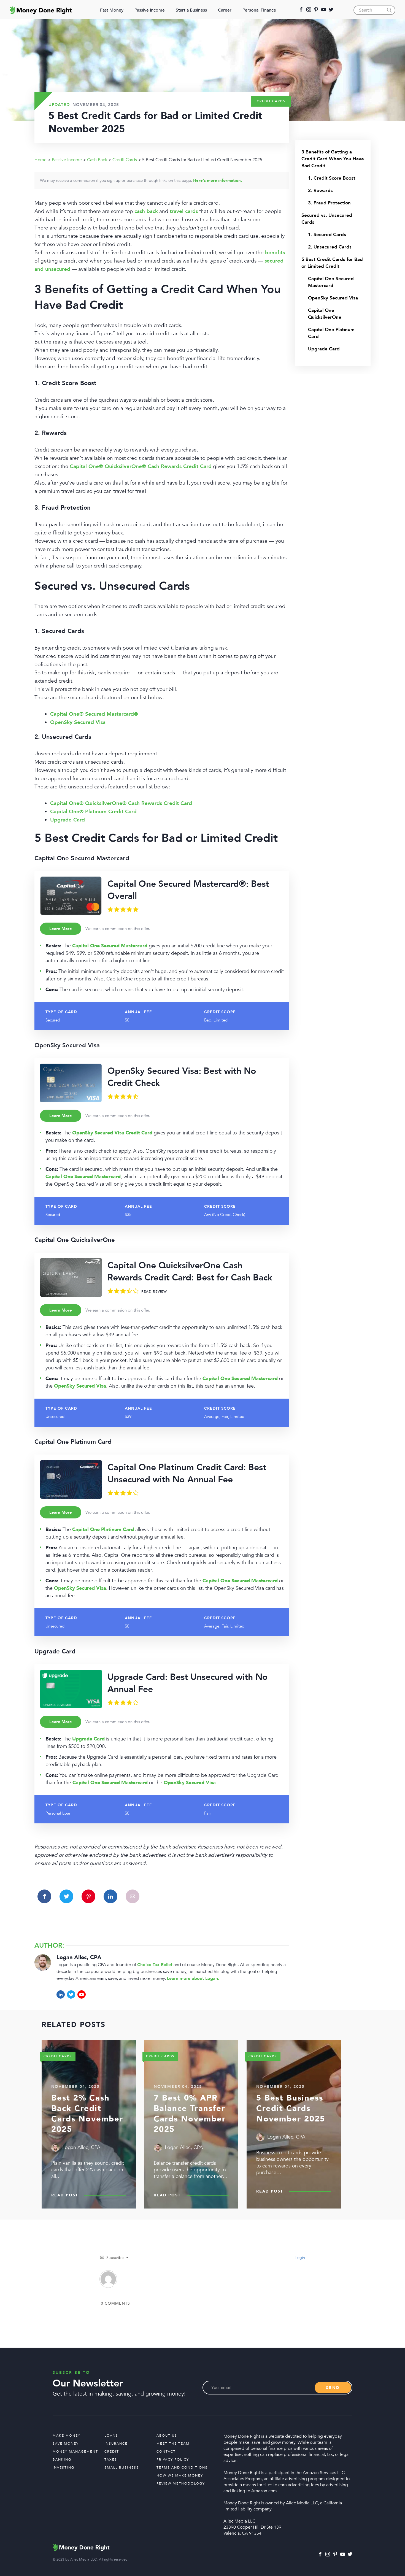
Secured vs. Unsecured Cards (327, 219)
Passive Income (150, 10)
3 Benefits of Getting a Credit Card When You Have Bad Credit (333, 159)
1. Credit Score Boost (332, 178)
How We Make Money (180, 2475)
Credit (112, 2451)
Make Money (67, 2436)
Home (40, 160)
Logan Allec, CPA (79, 1957)
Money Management (75, 2451)
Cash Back (97, 160)
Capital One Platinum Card (331, 333)
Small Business (122, 2467)
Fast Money (112, 10)
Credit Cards (271, 101)
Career (225, 10)
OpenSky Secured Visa (333, 298)
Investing (64, 2467)
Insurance (116, 2443)
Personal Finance (259, 10)
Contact (166, 2451)
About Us (167, 2436)
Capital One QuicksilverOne (325, 314)
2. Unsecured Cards (330, 247)
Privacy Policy (173, 2459)
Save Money (66, 2443)
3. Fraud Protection (329, 203)
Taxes (111, 2459)
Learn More (61, 929)
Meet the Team (173, 2443)
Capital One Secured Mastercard (331, 282)
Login (300, 2258)
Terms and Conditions (182, 2467)
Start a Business (191, 10)
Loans (111, 2436)
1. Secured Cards (327, 235)
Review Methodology (181, 2483)
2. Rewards (320, 190)
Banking (62, 2459)
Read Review (154, 1291)
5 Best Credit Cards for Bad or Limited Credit (332, 263)
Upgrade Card (324, 349)
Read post (65, 2195)
